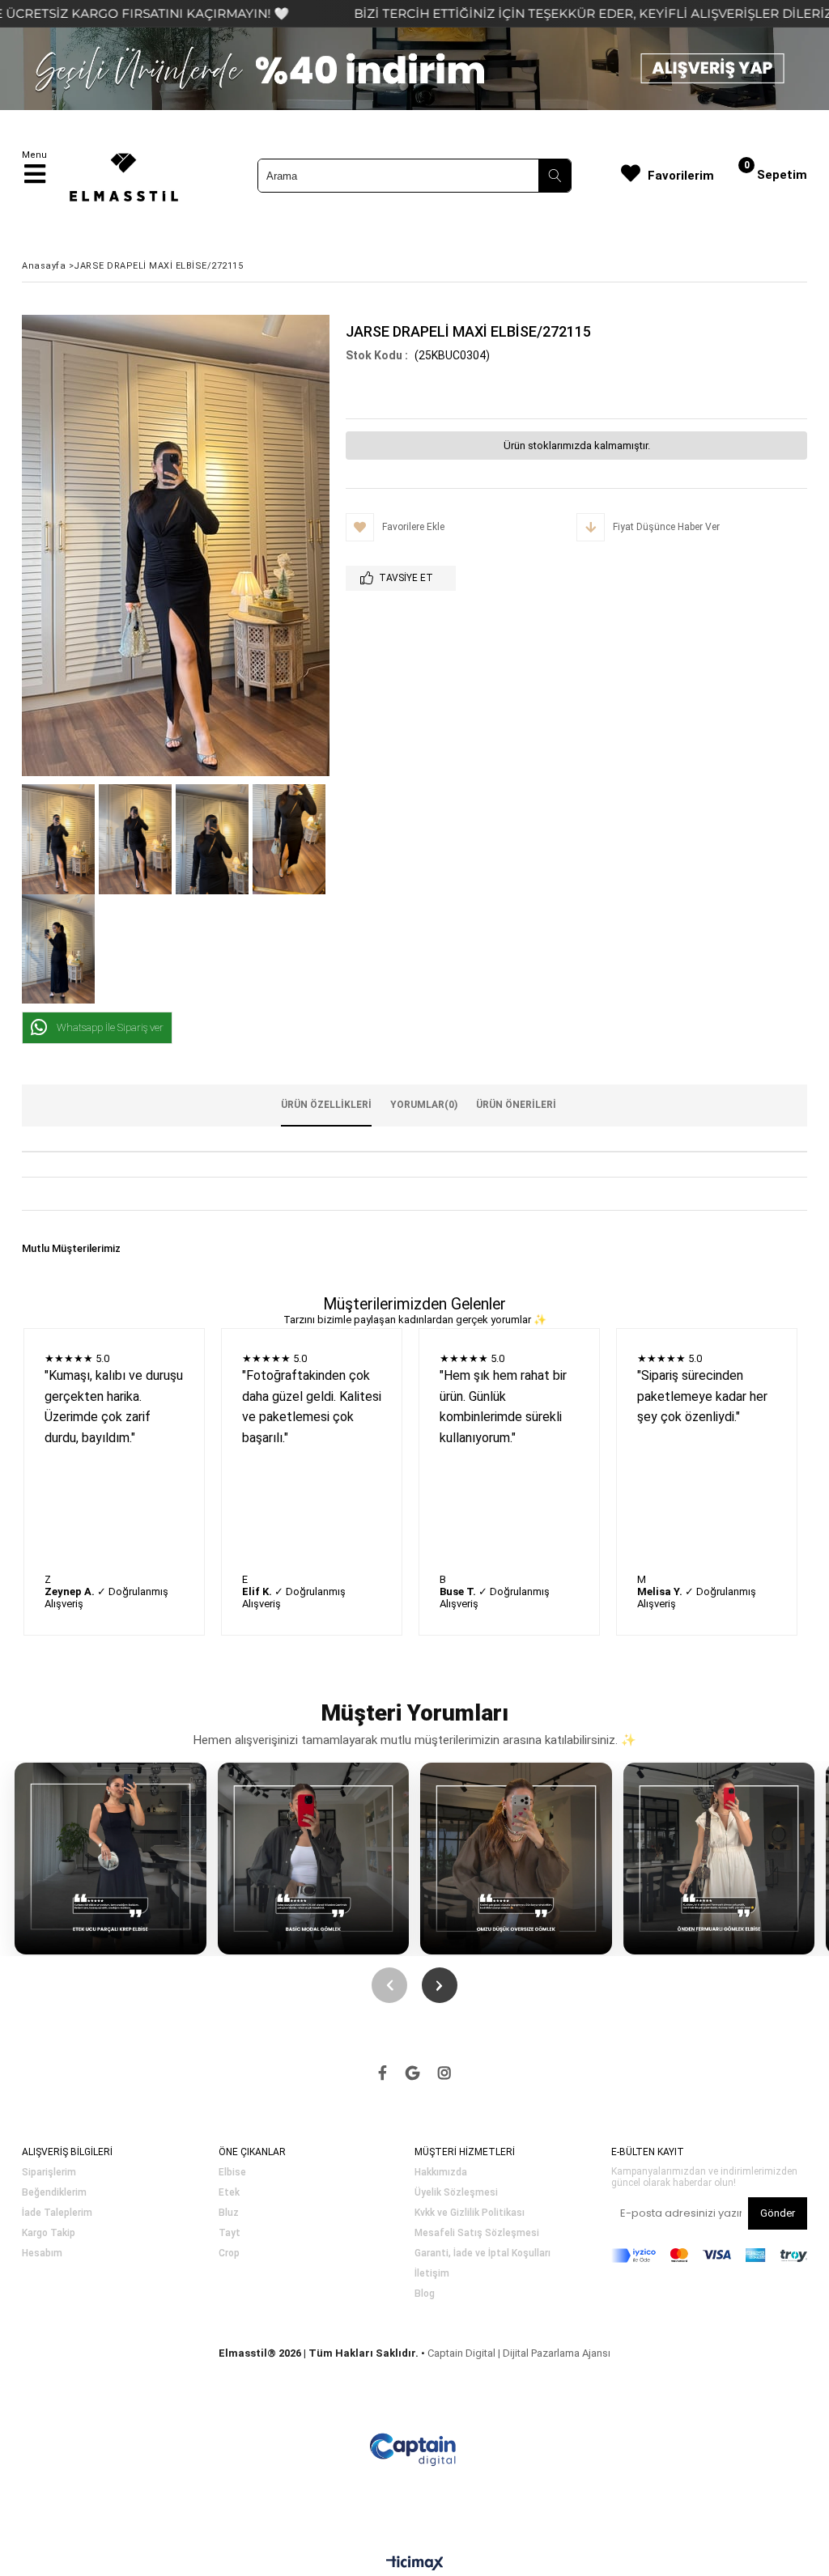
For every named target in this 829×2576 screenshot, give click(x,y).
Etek (229, 2193)
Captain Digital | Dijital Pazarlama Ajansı (519, 2353)
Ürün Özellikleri (326, 1105)
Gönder (778, 2213)
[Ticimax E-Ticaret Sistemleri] (415, 2564)
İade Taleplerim (57, 2213)
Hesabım (42, 2253)
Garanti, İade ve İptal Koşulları (483, 2253)
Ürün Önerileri (516, 1105)
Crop (229, 2253)
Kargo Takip (49, 2233)
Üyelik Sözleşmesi (456, 2193)
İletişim (432, 2274)
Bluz (229, 2213)
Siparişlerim (49, 2173)
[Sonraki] (440, 1985)
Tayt (230, 2233)
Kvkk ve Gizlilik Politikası (470, 2213)
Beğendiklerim (54, 2193)
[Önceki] (389, 1985)
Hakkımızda (441, 2173)
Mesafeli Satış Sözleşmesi (477, 2233)
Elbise (232, 2173)
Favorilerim (681, 176)
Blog (425, 2294)
